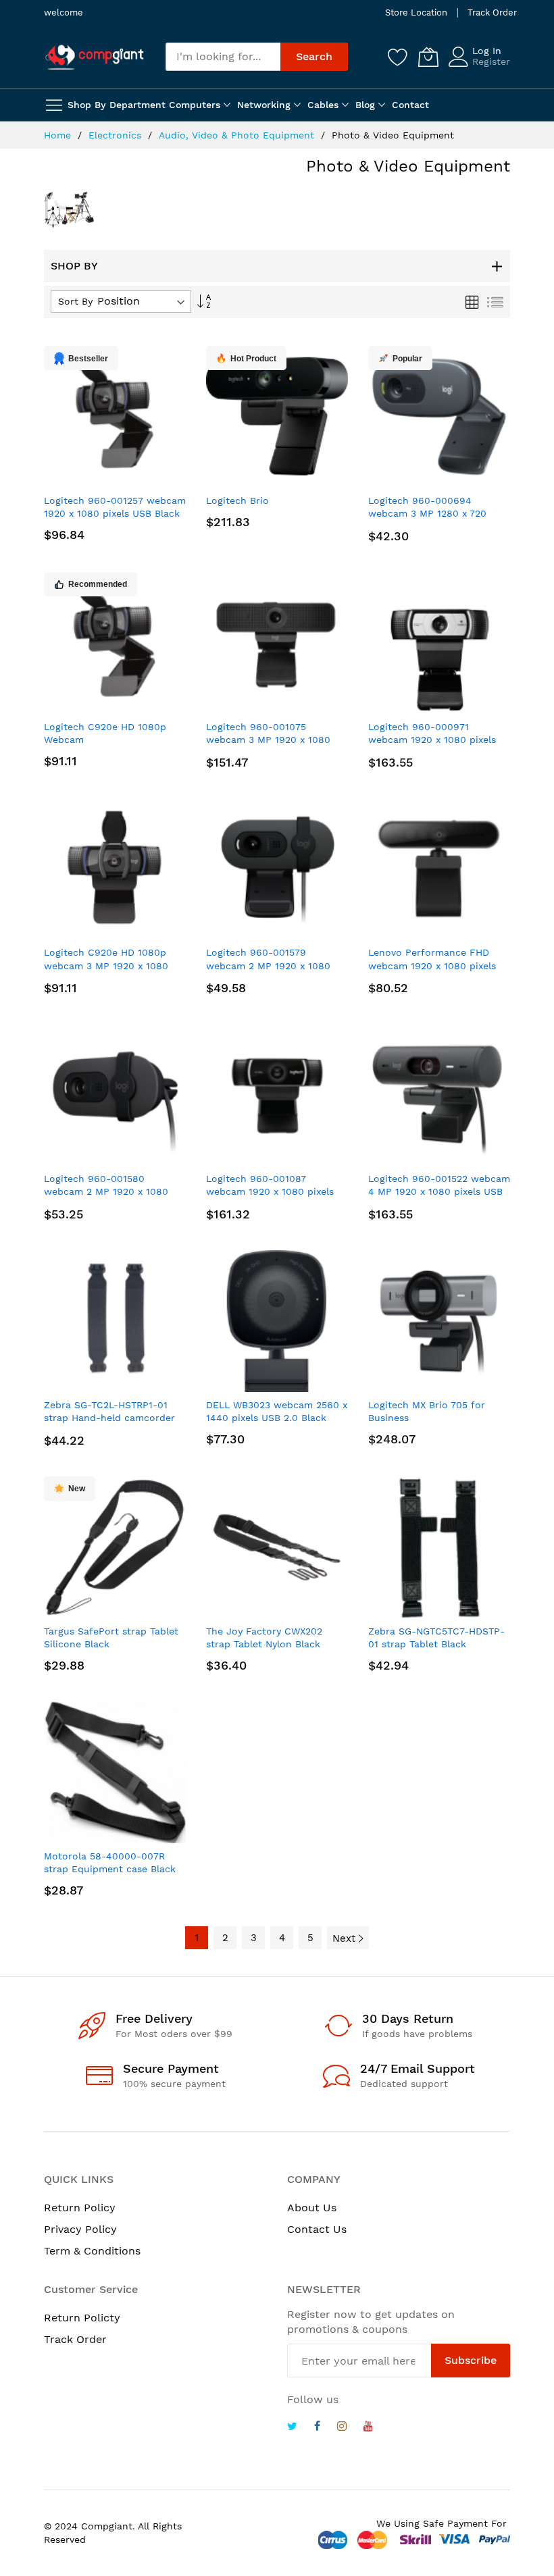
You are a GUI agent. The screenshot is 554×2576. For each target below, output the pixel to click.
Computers (195, 105)
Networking (264, 105)
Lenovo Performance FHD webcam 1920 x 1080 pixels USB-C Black (432, 965)
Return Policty (82, 2318)
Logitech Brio (237, 500)
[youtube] (368, 2428)
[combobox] (223, 57)
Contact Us (317, 2229)
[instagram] (342, 2428)
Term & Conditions (92, 2251)
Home (59, 135)
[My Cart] (428, 57)
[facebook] (317, 2428)
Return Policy (80, 2208)
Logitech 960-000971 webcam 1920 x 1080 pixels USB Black (432, 740)
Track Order (492, 12)
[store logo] (95, 57)
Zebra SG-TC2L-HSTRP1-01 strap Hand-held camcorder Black (109, 1418)
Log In (487, 51)
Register (491, 61)
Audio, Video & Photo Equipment (238, 135)
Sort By (75, 301)
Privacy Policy (80, 2229)
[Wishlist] (398, 57)
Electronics (117, 135)
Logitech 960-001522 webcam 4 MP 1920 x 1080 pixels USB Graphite (439, 1192)
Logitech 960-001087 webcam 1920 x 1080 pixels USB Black (270, 1192)
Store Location (416, 12)
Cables (323, 105)
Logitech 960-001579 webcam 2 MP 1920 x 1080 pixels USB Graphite (268, 965)
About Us (312, 2208)
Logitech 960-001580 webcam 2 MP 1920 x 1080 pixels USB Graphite (106, 1192)
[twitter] (292, 2428)
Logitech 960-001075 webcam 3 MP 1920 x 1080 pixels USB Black (268, 740)
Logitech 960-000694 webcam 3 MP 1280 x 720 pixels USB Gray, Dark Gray (430, 514)
